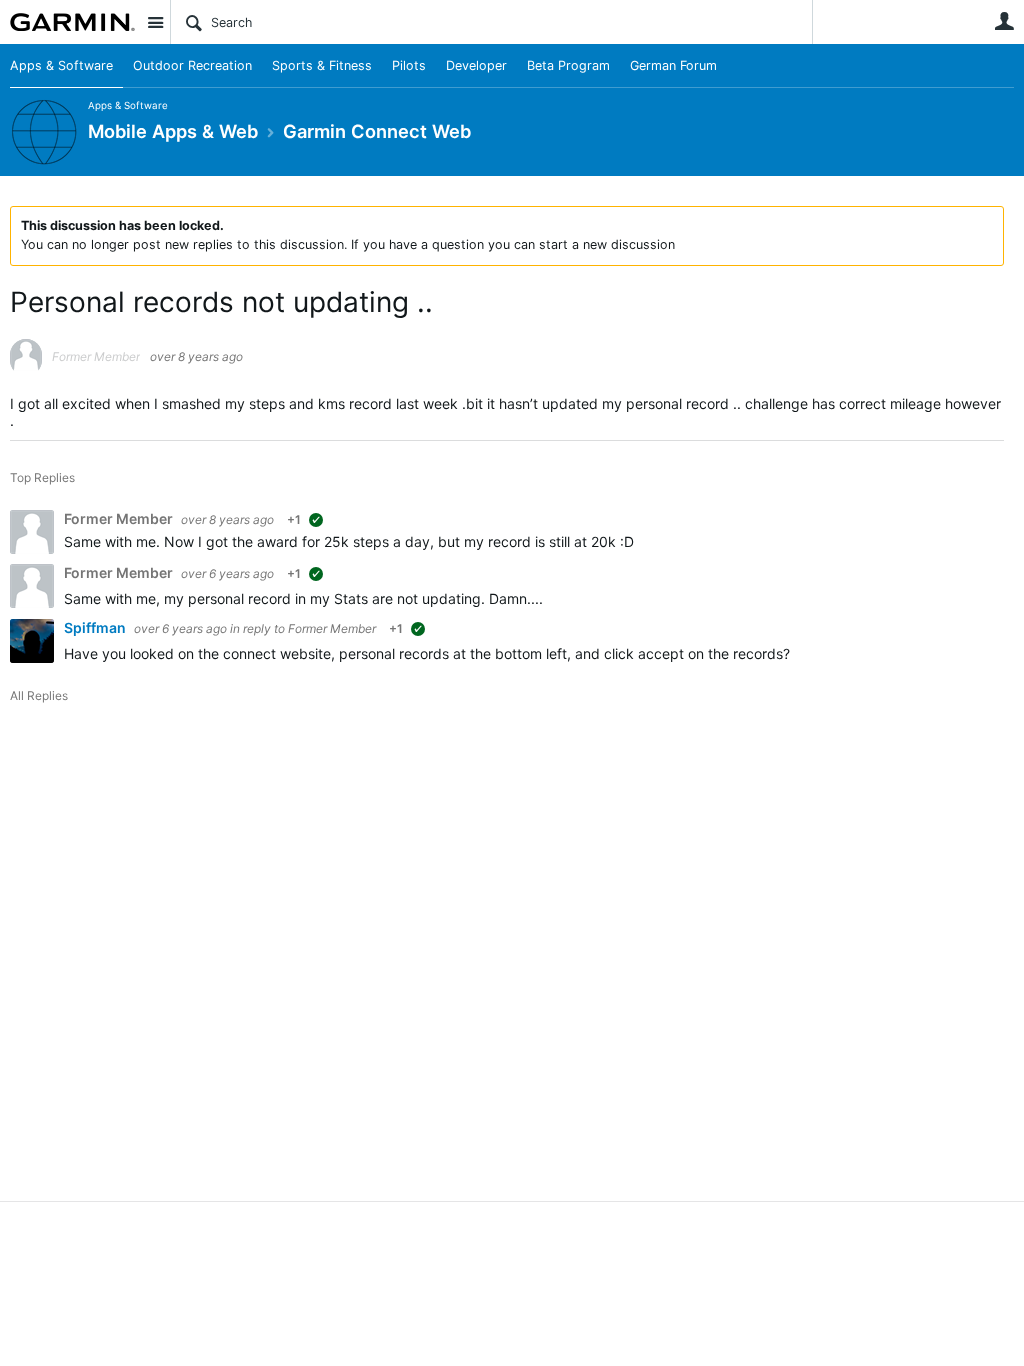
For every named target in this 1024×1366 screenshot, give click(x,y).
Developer (476, 65)
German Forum (673, 65)
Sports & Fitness (322, 65)
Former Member (332, 628)
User (1004, 21)
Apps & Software (61, 65)
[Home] (72, 22)
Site (155, 22)
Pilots (409, 65)
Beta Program (568, 65)
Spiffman (96, 627)
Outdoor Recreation (192, 65)
